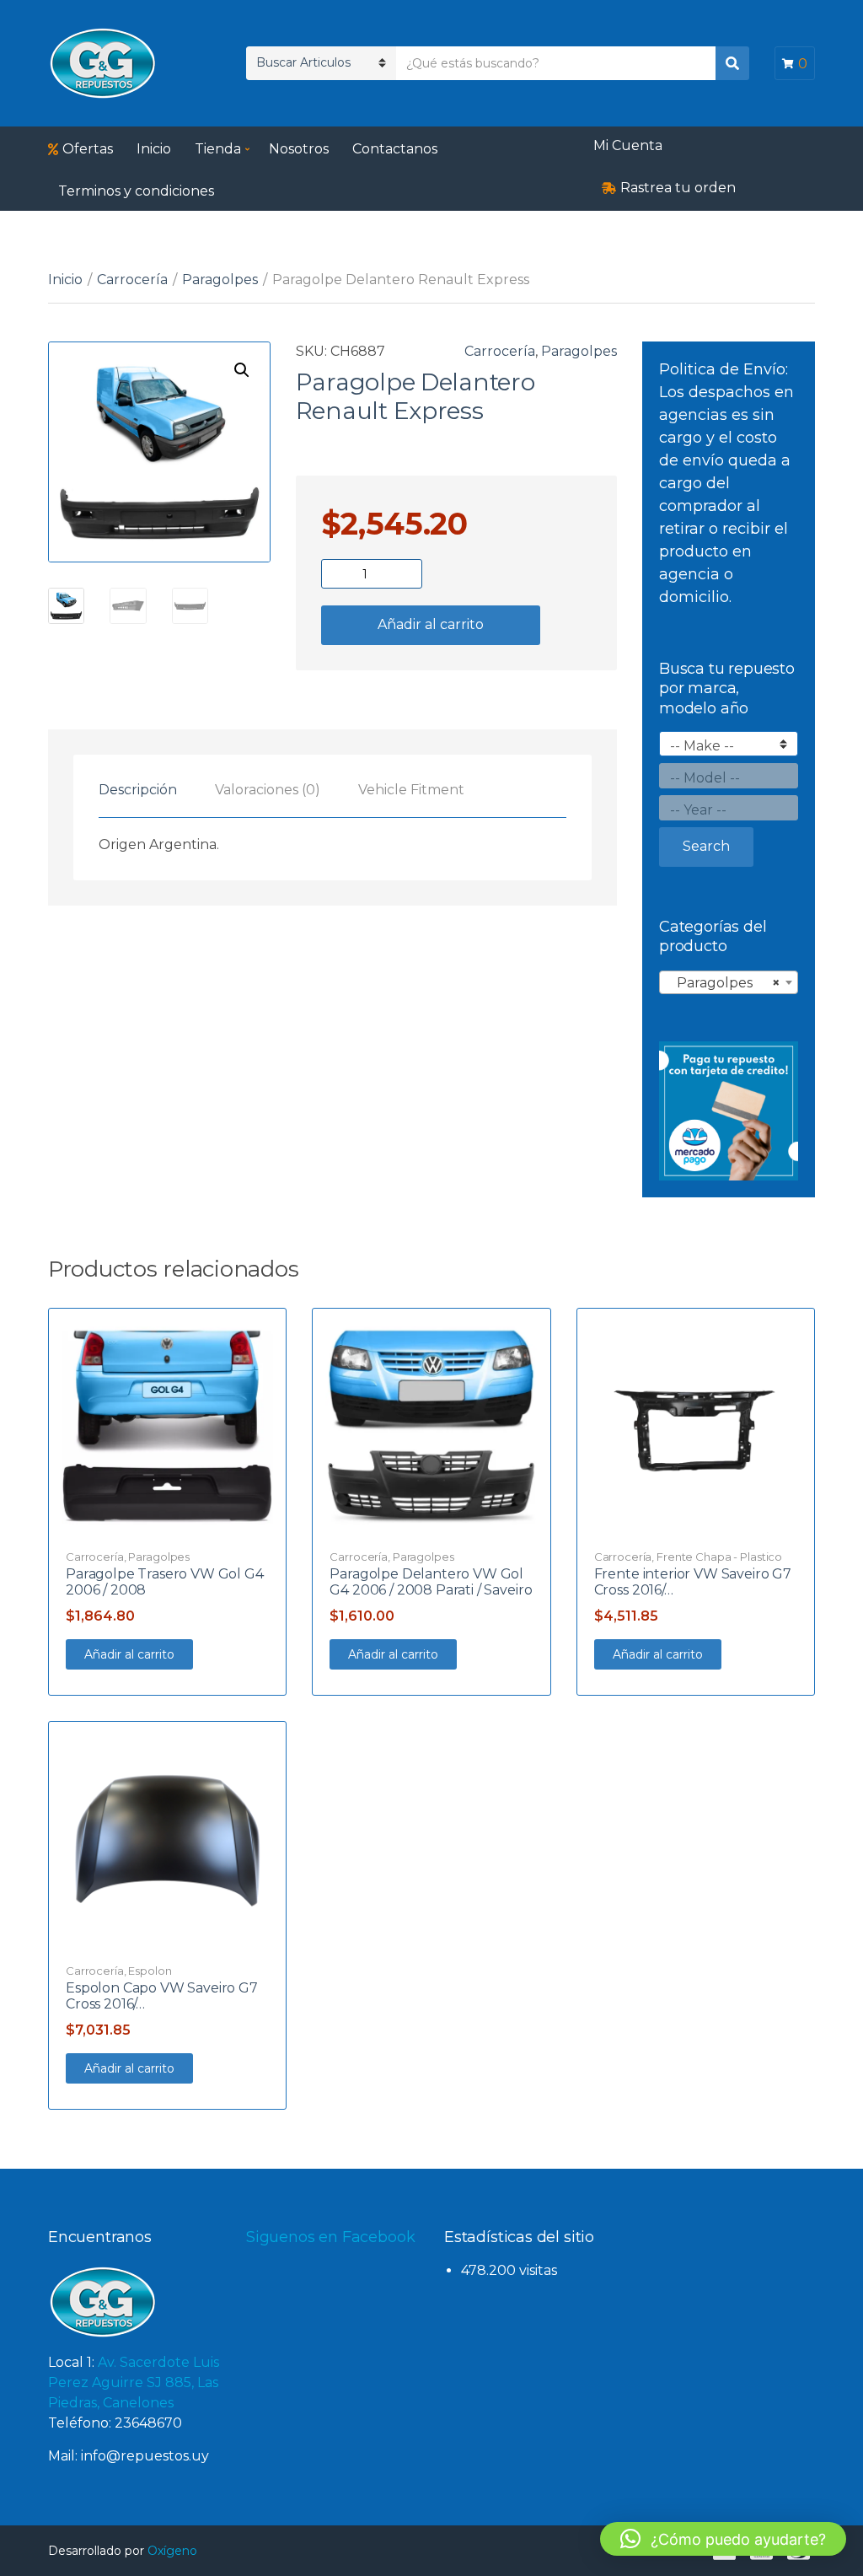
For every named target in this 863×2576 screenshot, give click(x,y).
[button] (242, 370)
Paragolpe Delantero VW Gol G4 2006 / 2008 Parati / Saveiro (431, 1582)
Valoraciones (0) (268, 790)
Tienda (218, 149)
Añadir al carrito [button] (129, 1654)
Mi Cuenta (628, 145)
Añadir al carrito (431, 624)
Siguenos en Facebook (330, 2237)
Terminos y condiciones (136, 191)
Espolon (150, 1971)
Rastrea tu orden (678, 188)
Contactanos (395, 149)
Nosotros (299, 149)
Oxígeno (172, 2551)
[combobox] (729, 982)
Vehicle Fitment (411, 790)
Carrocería (132, 280)
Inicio (154, 149)
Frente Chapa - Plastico (719, 1557)
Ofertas (88, 149)
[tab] (138, 790)
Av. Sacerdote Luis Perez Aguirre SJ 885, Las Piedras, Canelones (134, 2382)
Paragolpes (220, 280)
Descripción (138, 790)
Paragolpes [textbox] (724, 983)
